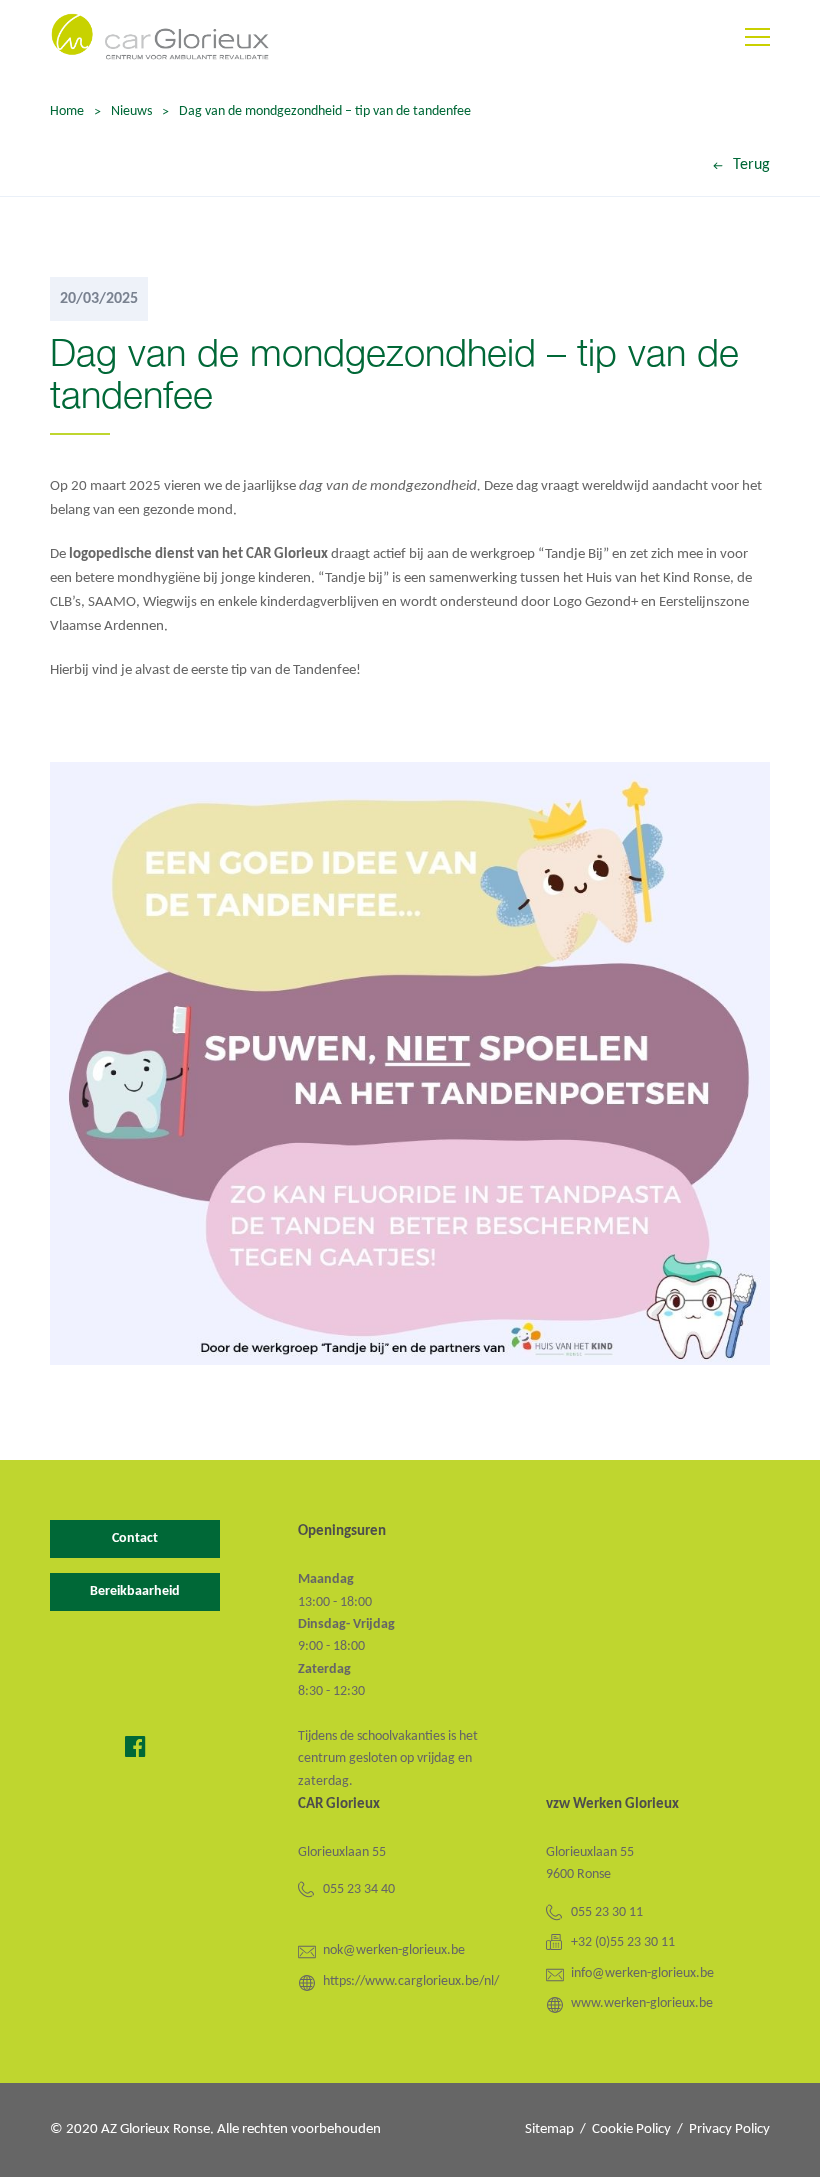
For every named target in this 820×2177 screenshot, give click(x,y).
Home (67, 111)
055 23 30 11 (607, 1912)
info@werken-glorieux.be (642, 1973)
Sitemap (549, 2129)
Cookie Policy (631, 2129)
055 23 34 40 (359, 1889)
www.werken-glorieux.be (642, 2003)
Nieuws (131, 111)
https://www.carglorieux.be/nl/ (411, 1981)
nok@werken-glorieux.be (394, 1950)
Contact (135, 1538)
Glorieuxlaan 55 (342, 1852)
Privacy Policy (729, 2129)
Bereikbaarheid (135, 1591)
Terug (751, 165)
